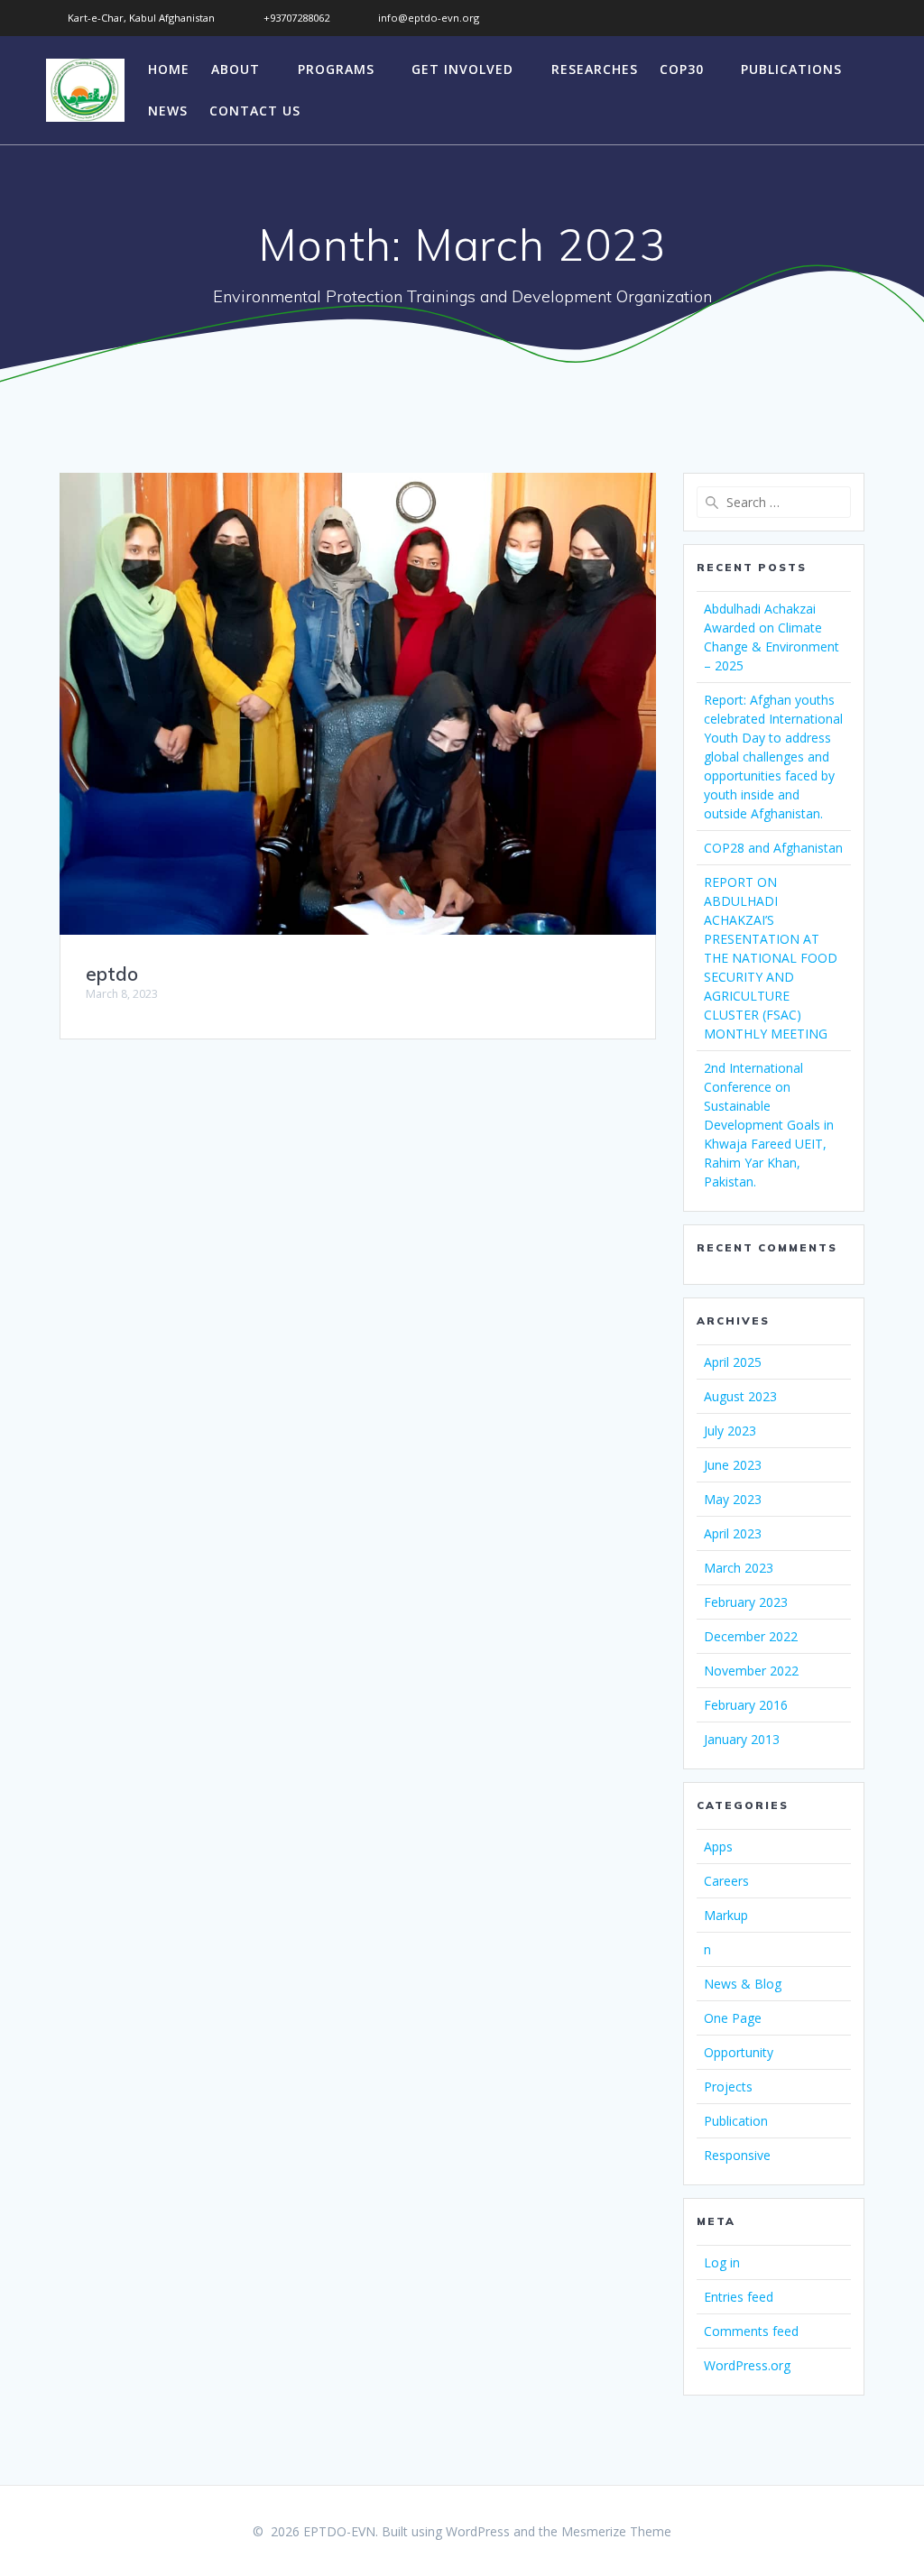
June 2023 (733, 1465)
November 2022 (751, 1671)
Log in (722, 2262)
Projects (728, 2087)
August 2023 (740, 1396)
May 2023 (733, 1499)
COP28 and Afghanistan (773, 848)
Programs (336, 69)
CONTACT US (255, 111)
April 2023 (733, 1533)
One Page (733, 2018)
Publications (791, 69)
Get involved (462, 69)
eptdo (112, 974)
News (168, 111)
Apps (718, 1847)
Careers (726, 1881)
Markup (726, 1915)
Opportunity (739, 2052)
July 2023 (730, 1431)
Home (169, 69)
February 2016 (746, 1705)
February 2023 (746, 1602)
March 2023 (739, 1568)
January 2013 (742, 1739)
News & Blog (743, 1984)
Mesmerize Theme (616, 2531)
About (236, 69)
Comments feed (751, 2331)
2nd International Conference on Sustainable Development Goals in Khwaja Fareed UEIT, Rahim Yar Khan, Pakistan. (769, 1125)
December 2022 (751, 1636)
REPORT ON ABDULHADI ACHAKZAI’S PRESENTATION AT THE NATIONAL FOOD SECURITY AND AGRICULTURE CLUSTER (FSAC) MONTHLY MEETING (771, 958)
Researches (595, 69)
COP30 (682, 69)
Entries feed (739, 2297)
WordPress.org (747, 2365)
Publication (736, 2121)
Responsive (737, 2155)
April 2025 (733, 1362)
